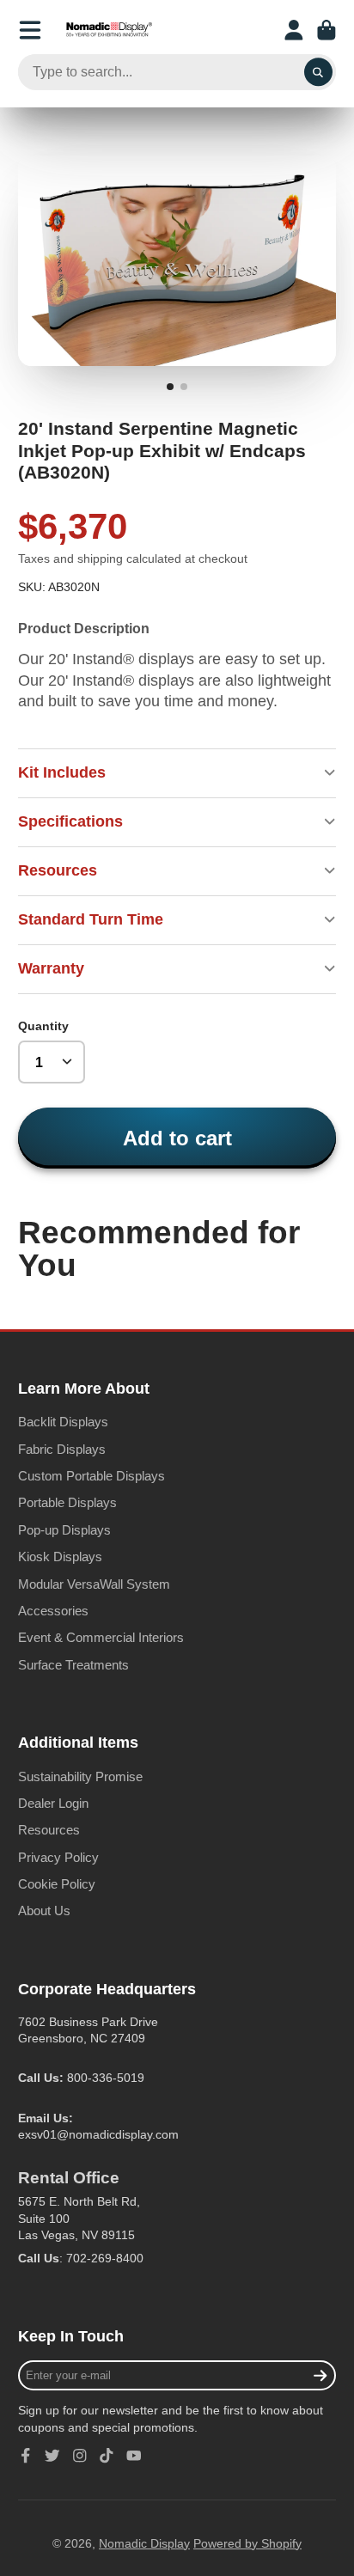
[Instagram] (80, 2456)
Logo (109, 30)
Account (294, 30)
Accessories (53, 1611)
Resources (49, 1830)
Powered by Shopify (247, 2543)
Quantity (43, 1026)
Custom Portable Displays (92, 1476)
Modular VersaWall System (94, 1584)
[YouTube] (134, 2456)
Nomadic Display (144, 2543)
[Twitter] (52, 2456)
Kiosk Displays (60, 1557)
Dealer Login (53, 1803)
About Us (44, 1911)
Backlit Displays (63, 1422)
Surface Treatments (73, 1665)
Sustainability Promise (80, 1776)
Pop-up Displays (64, 1530)
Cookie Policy (57, 1884)
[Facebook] (26, 2456)
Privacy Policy (58, 1857)
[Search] (319, 72)
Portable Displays (67, 1502)
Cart (327, 30)
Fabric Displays (62, 1449)
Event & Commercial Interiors (101, 1637)
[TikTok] (107, 2456)
